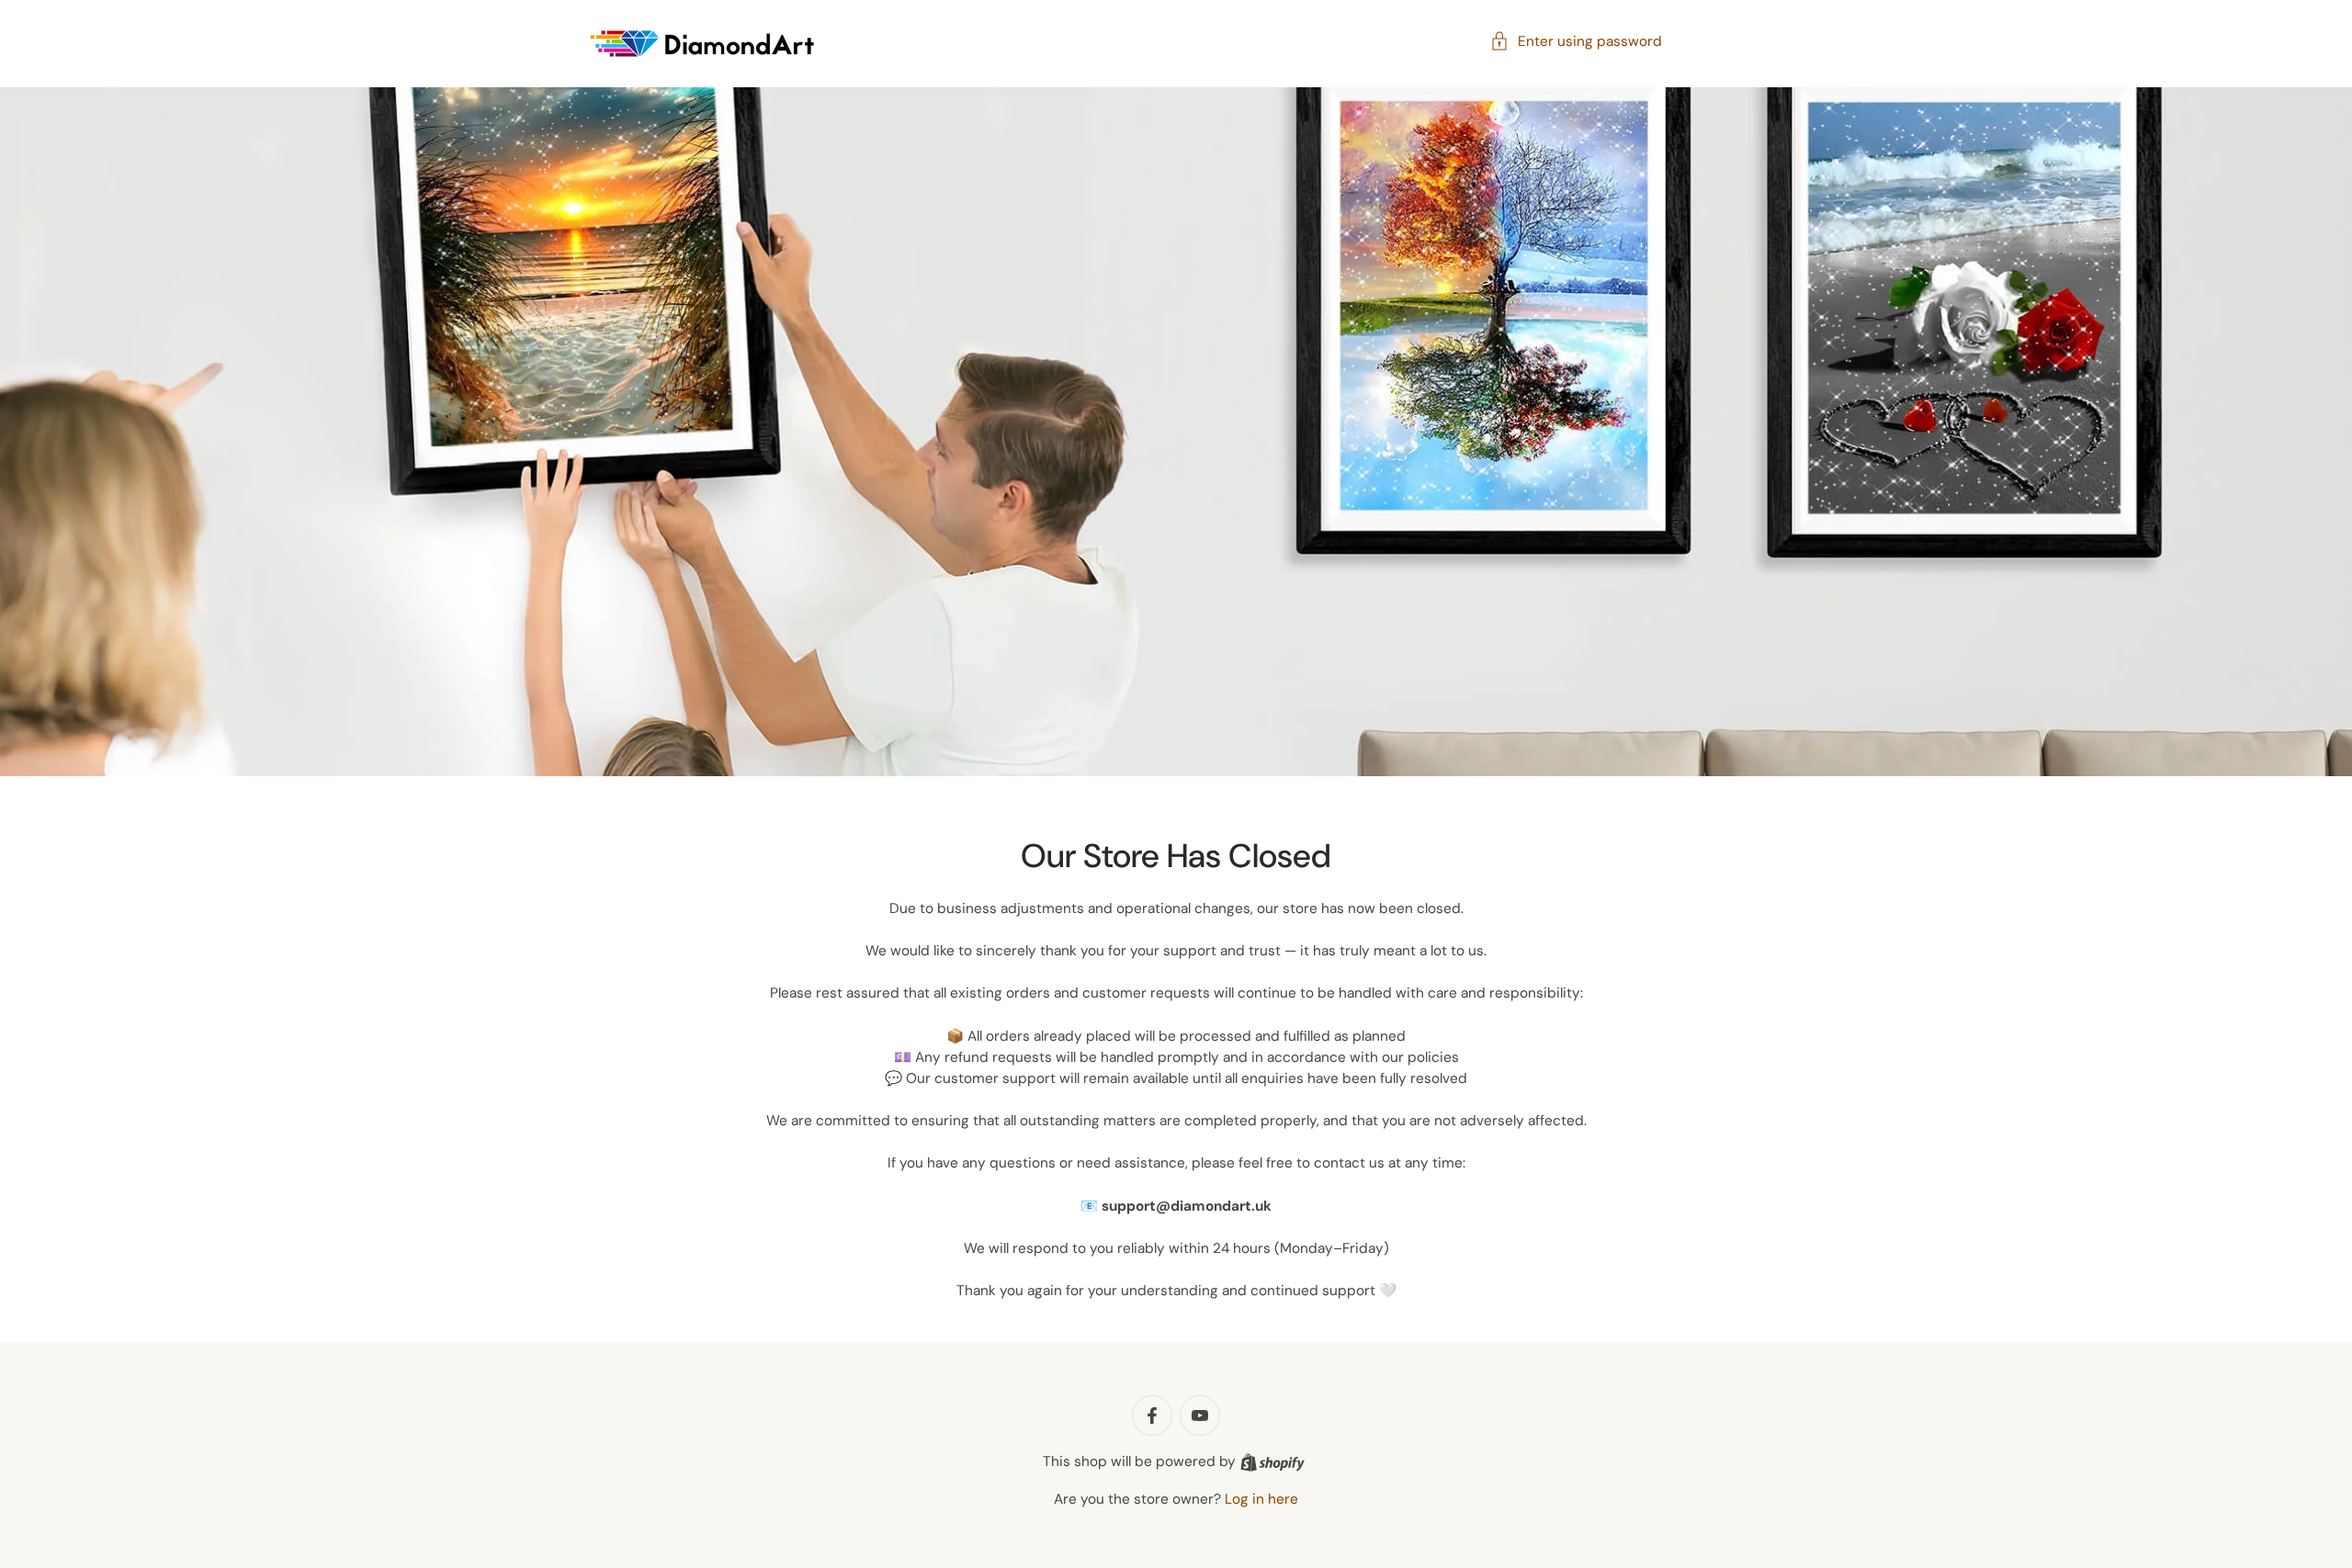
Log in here (1261, 1499)
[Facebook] (1152, 1416)
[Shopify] (1272, 1462)
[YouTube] (1200, 1416)
